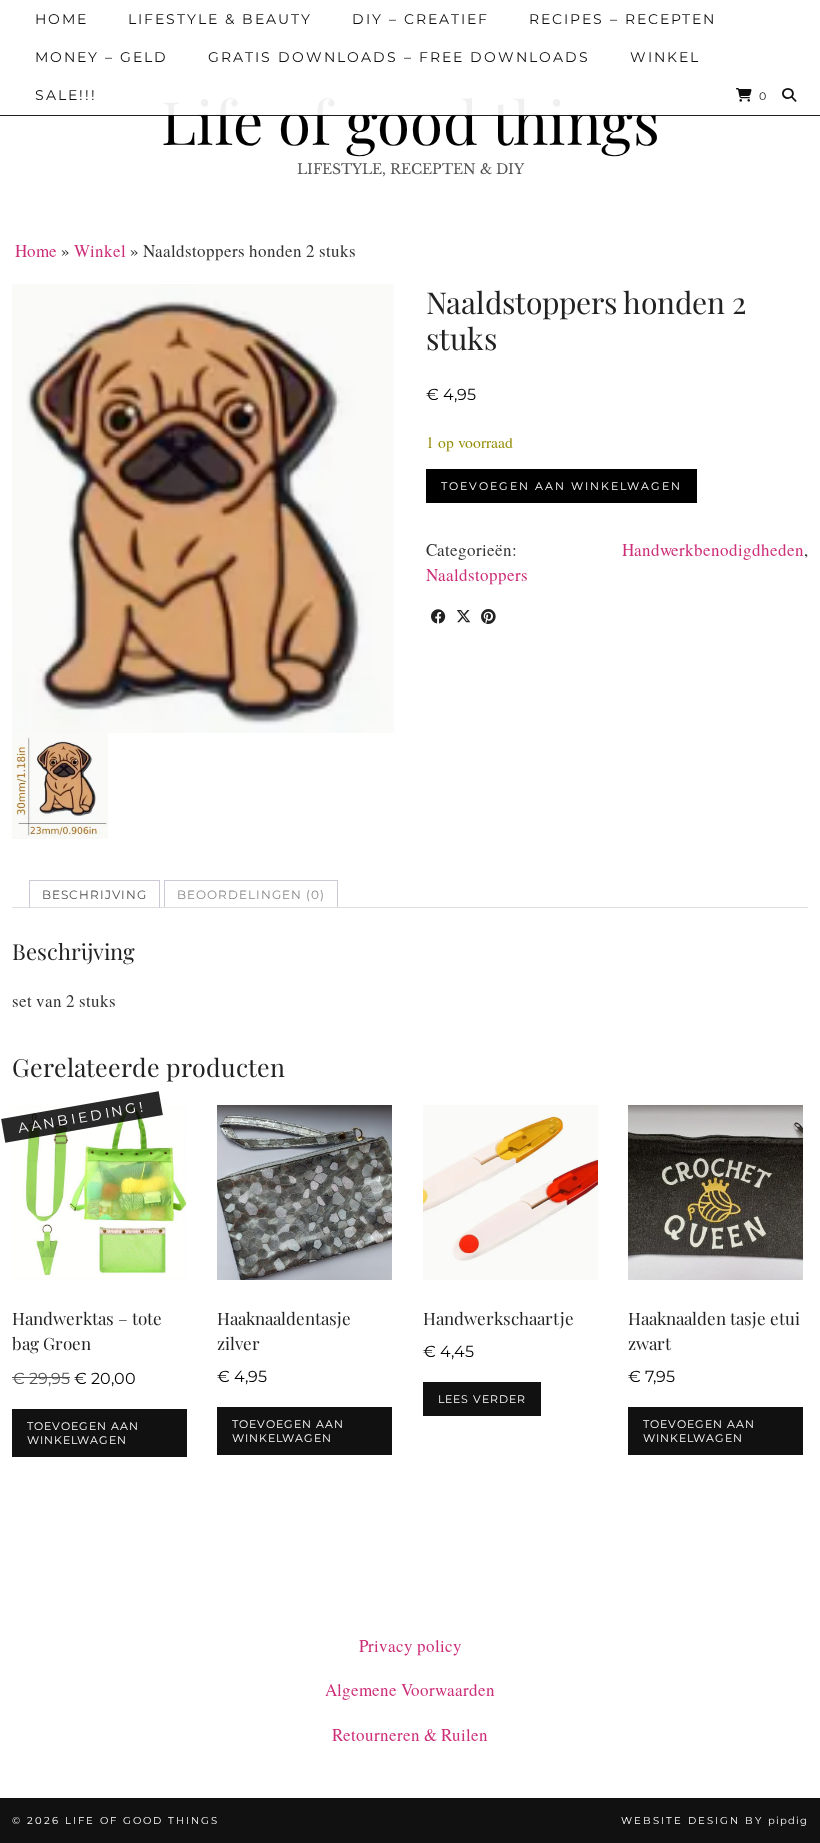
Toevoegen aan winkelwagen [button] (83, 1433)
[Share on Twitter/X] (463, 616)
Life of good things (410, 120)
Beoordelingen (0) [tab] (251, 894)
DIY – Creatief (420, 19)
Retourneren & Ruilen (410, 1734)
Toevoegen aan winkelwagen (561, 486)
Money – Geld (101, 57)
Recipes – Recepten (622, 19)
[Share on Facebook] (438, 616)
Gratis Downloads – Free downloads (399, 57)
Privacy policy (410, 1645)
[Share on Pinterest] (488, 616)
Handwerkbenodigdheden (713, 549)
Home (61, 19)
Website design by (714, 1820)
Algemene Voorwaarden (410, 1689)
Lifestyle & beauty (220, 19)
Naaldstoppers (477, 574)
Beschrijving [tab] (94, 894)
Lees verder (482, 1399)
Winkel (665, 57)
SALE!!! (66, 95)
